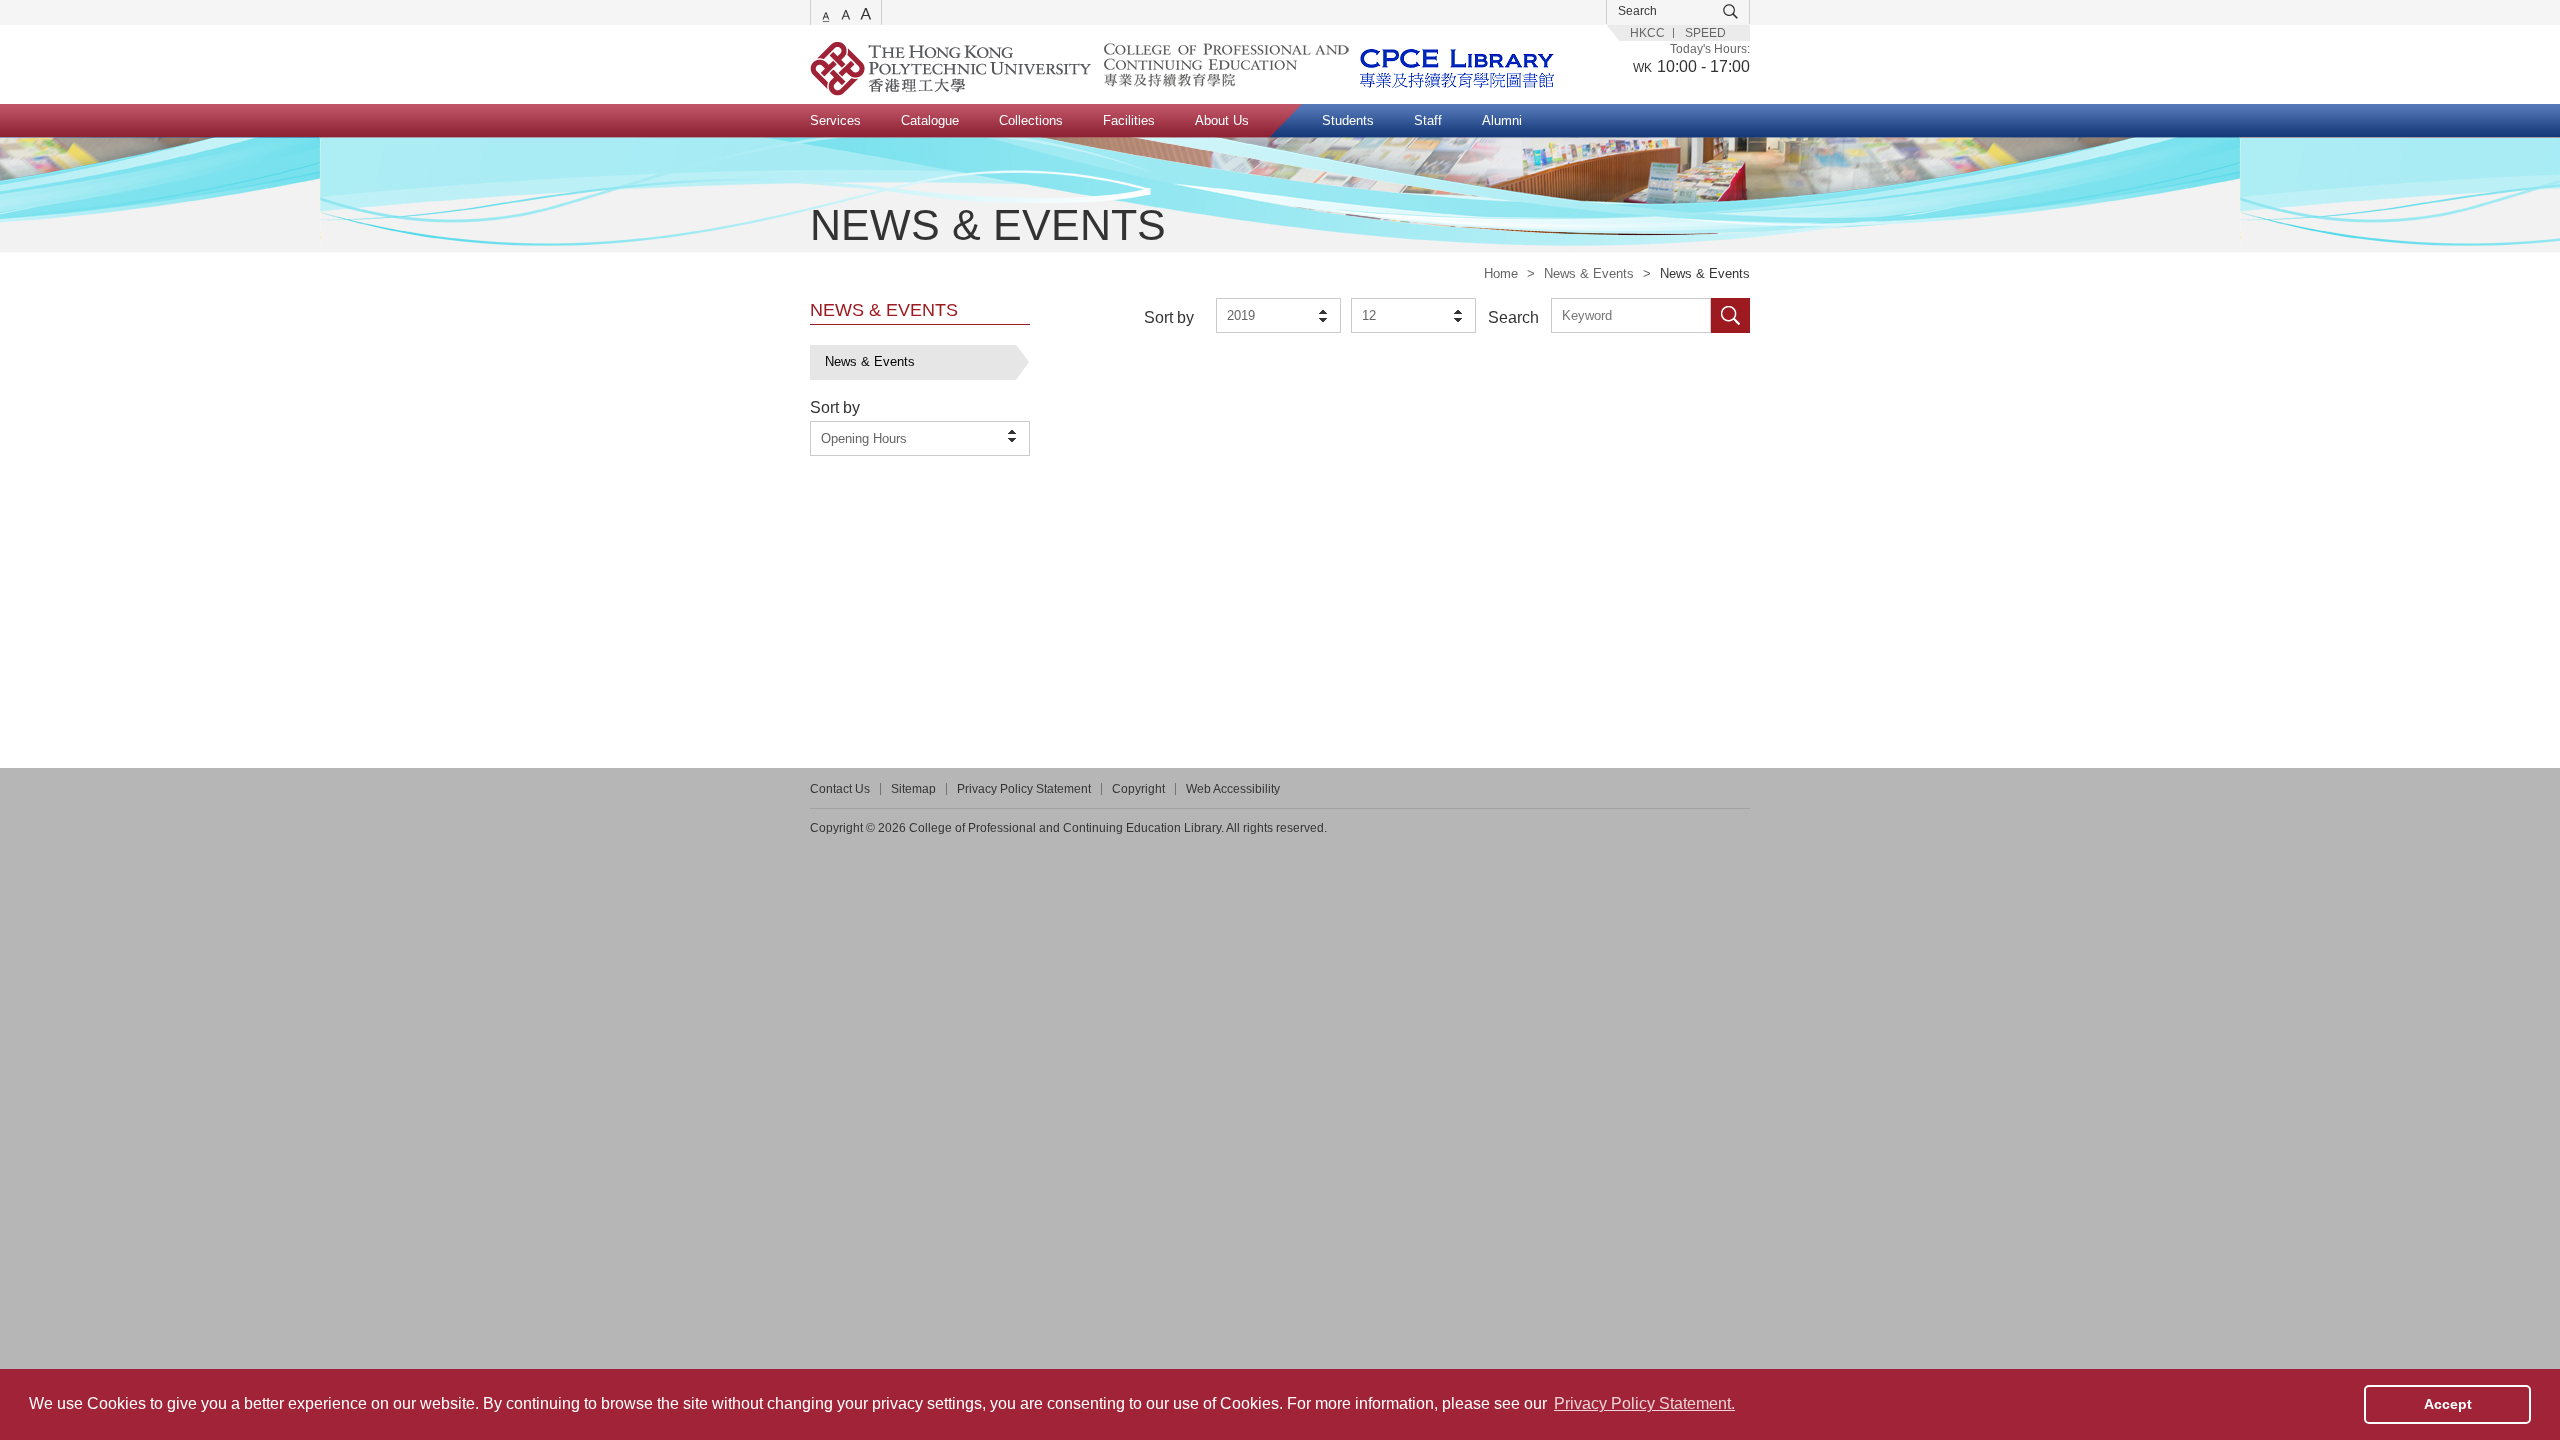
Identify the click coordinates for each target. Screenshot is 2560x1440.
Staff (1428, 120)
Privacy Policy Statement (1024, 789)
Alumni (1502, 120)
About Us (1222, 120)
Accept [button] (2448, 1404)
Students (1348, 120)
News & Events (1589, 273)
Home (1501, 273)
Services (835, 120)
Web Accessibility (1233, 789)
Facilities (1129, 120)
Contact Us (840, 789)
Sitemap (913, 789)
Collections (1031, 120)
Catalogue (930, 120)
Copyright (1138, 789)
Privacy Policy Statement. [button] (1644, 1403)
